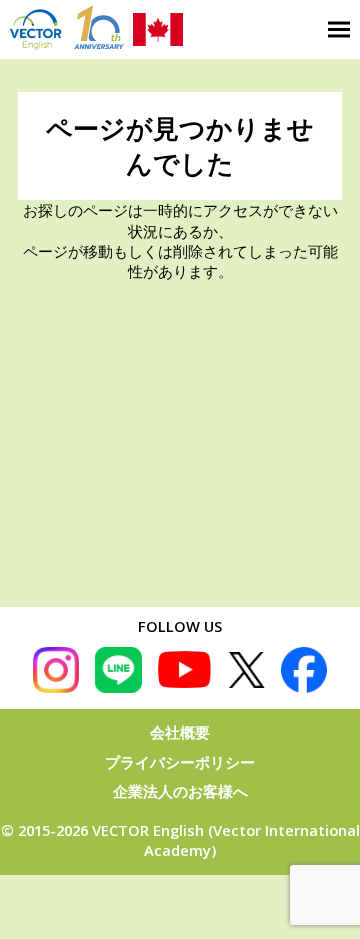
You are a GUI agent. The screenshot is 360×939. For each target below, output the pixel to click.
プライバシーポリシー (180, 762)
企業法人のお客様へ (180, 791)
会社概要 (180, 732)
